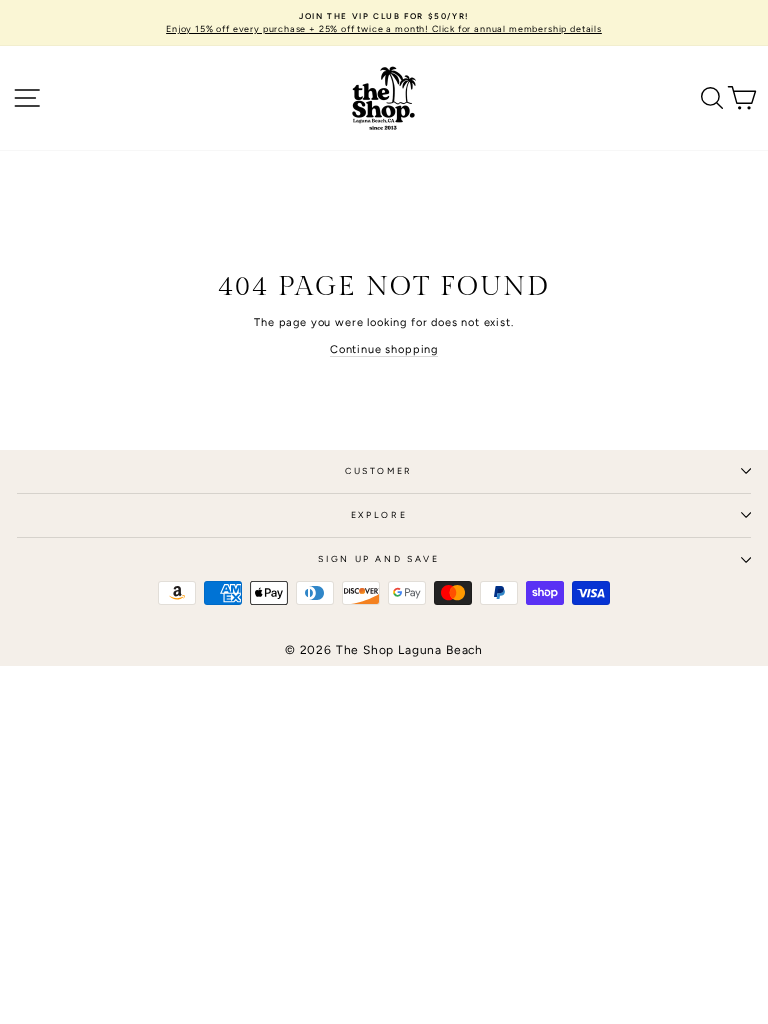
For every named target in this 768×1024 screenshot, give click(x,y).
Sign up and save (378, 559)
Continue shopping (384, 349)
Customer (379, 471)
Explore (379, 515)
